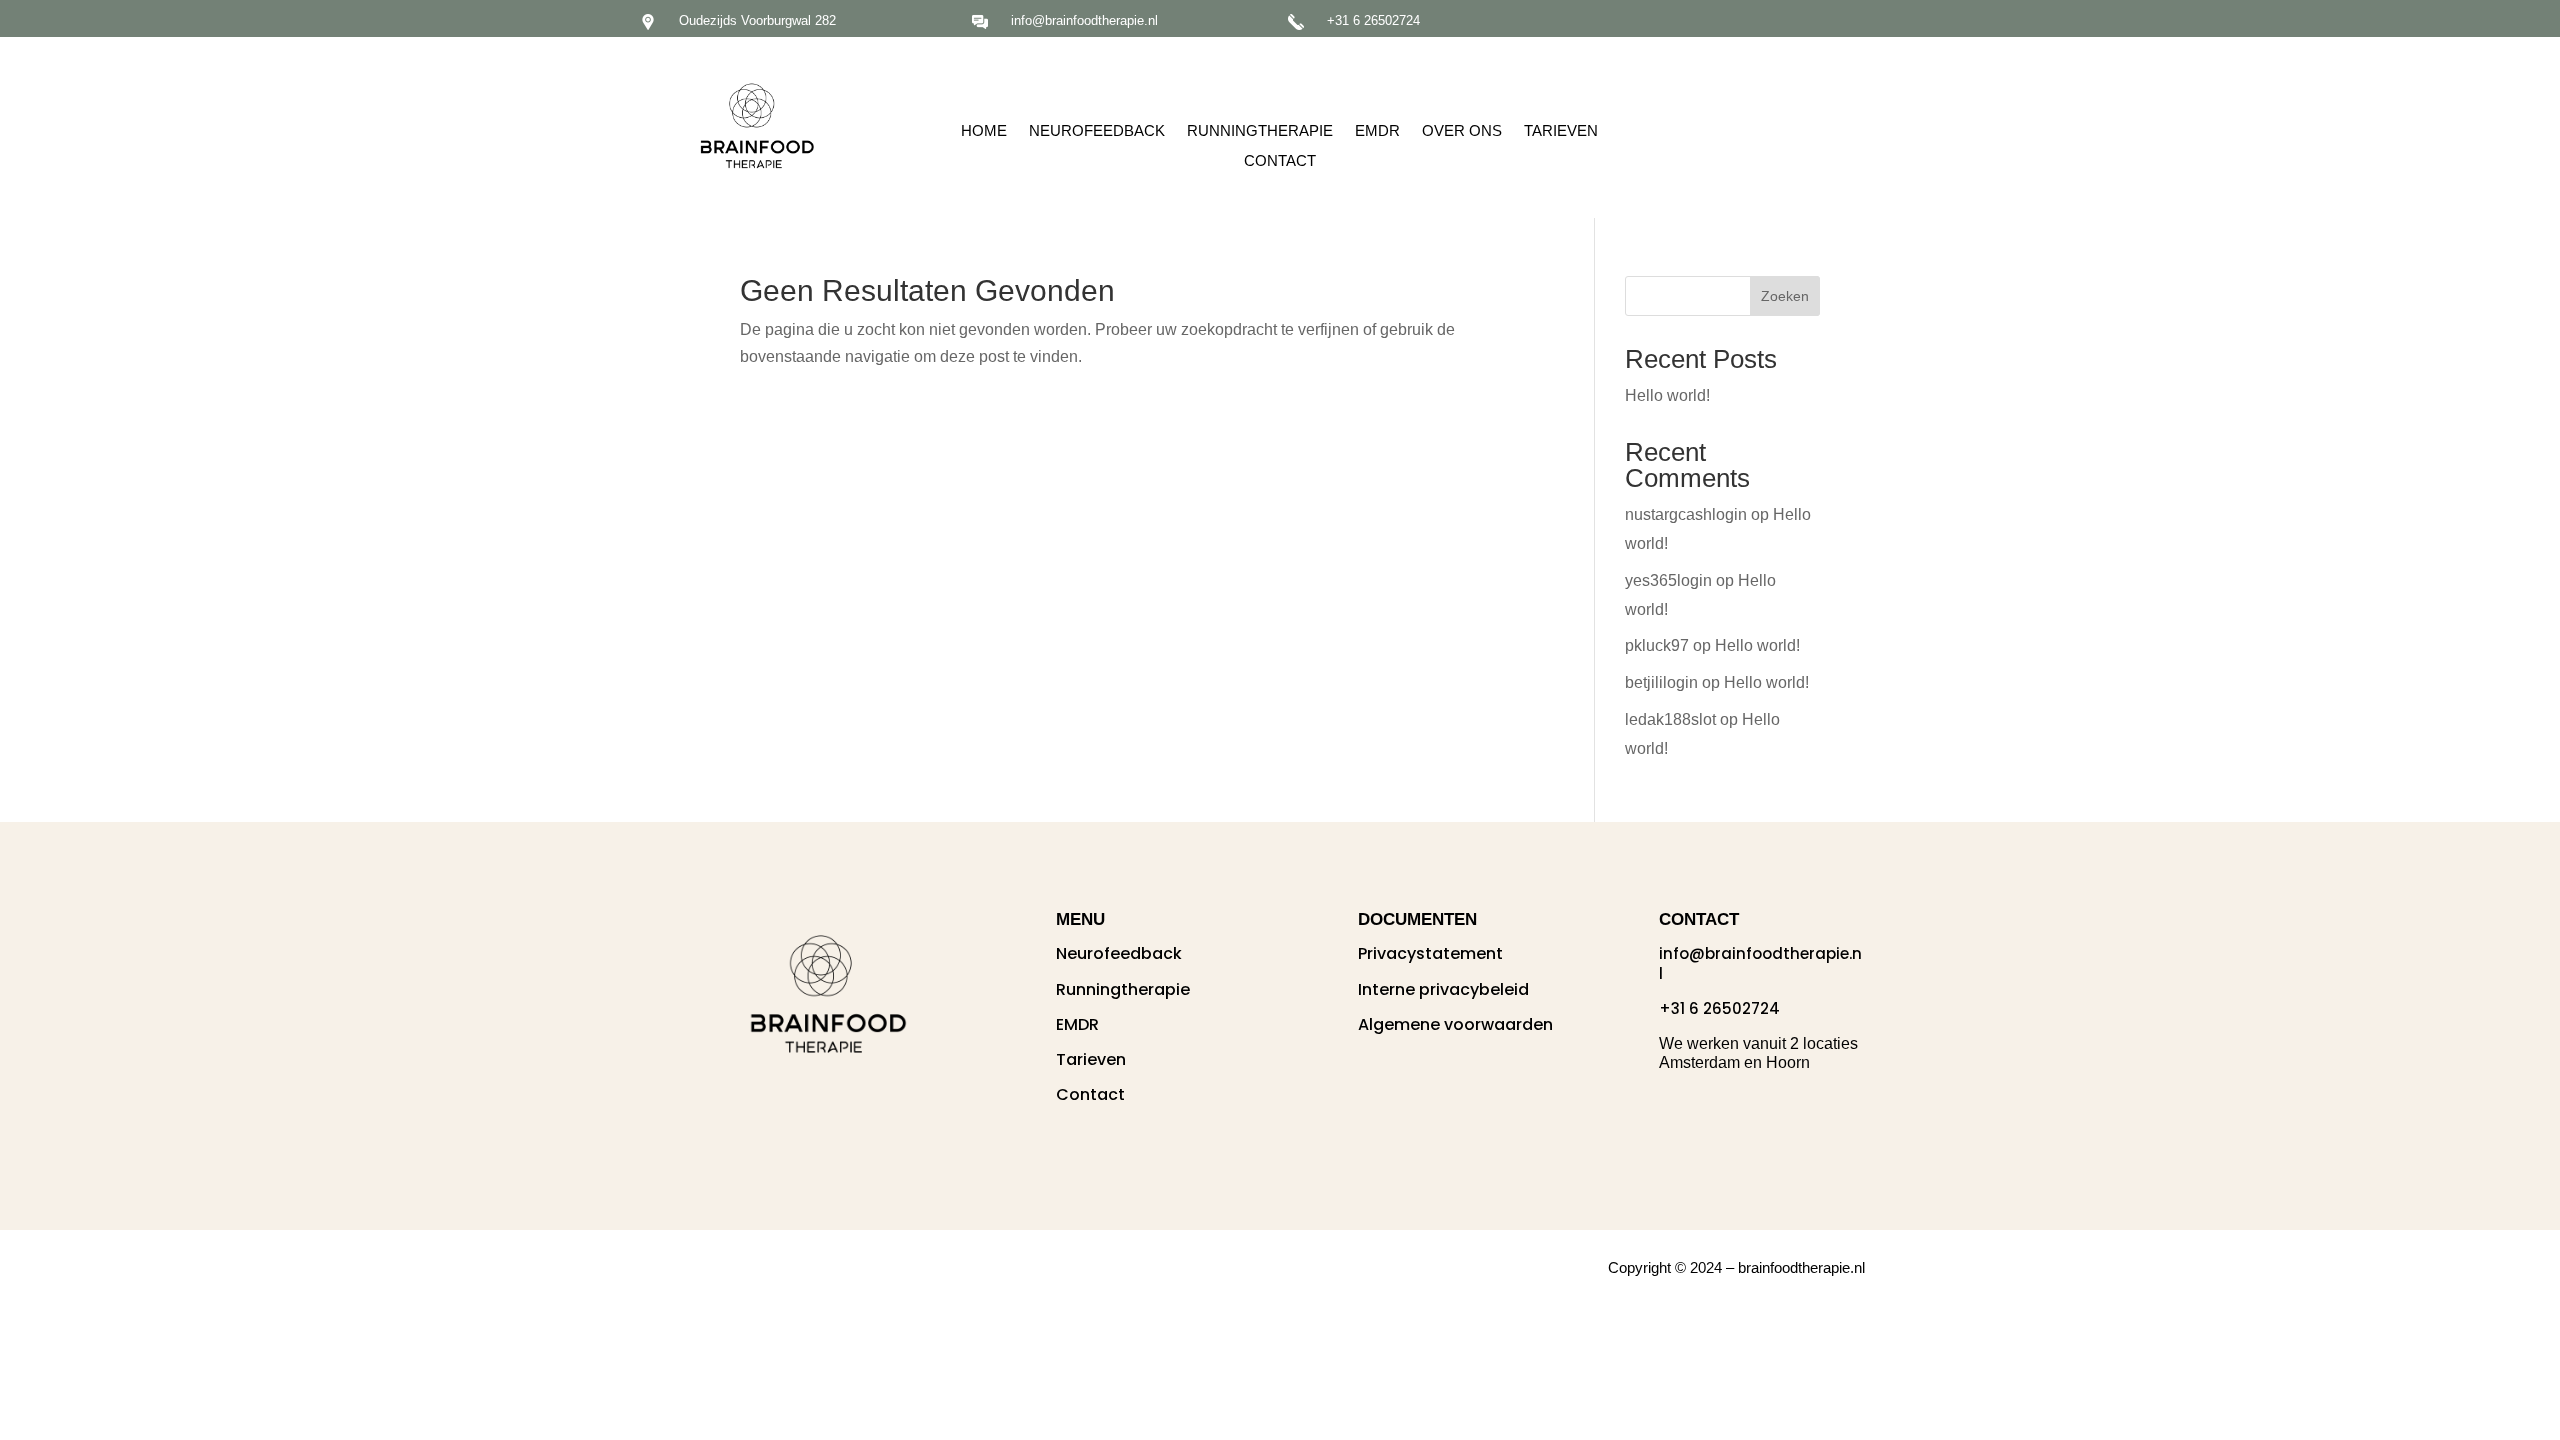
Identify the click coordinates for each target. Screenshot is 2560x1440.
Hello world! (1667, 395)
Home (984, 131)
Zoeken (1785, 296)
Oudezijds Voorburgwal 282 (757, 20)
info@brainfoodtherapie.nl (1084, 20)
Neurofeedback (1097, 131)
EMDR (1377, 131)
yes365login (1668, 580)
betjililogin (1661, 682)
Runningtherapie (1260, 131)
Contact (1280, 161)
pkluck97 (1657, 645)
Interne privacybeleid (1443, 989)
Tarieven (1561, 131)
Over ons (1462, 131)
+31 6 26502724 (1373, 20)
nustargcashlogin (1686, 514)
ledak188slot (1670, 719)
